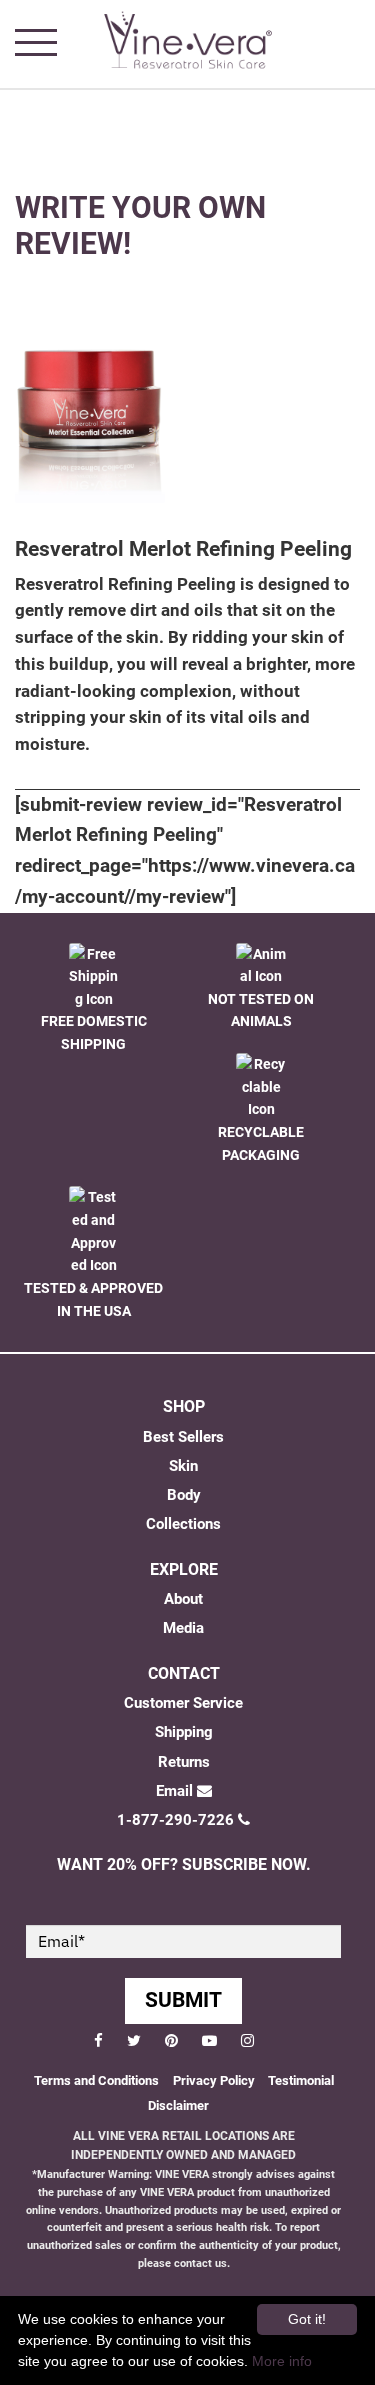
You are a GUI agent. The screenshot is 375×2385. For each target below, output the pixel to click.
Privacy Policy (215, 2080)
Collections (183, 1524)
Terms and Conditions (96, 2080)
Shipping (184, 1732)
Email (174, 1791)
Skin (183, 1466)
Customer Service (183, 1703)
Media (183, 1628)
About (183, 1599)
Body (184, 1495)
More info (282, 2361)
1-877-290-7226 (175, 1820)
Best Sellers (183, 1437)
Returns (184, 1762)
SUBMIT (183, 2000)
